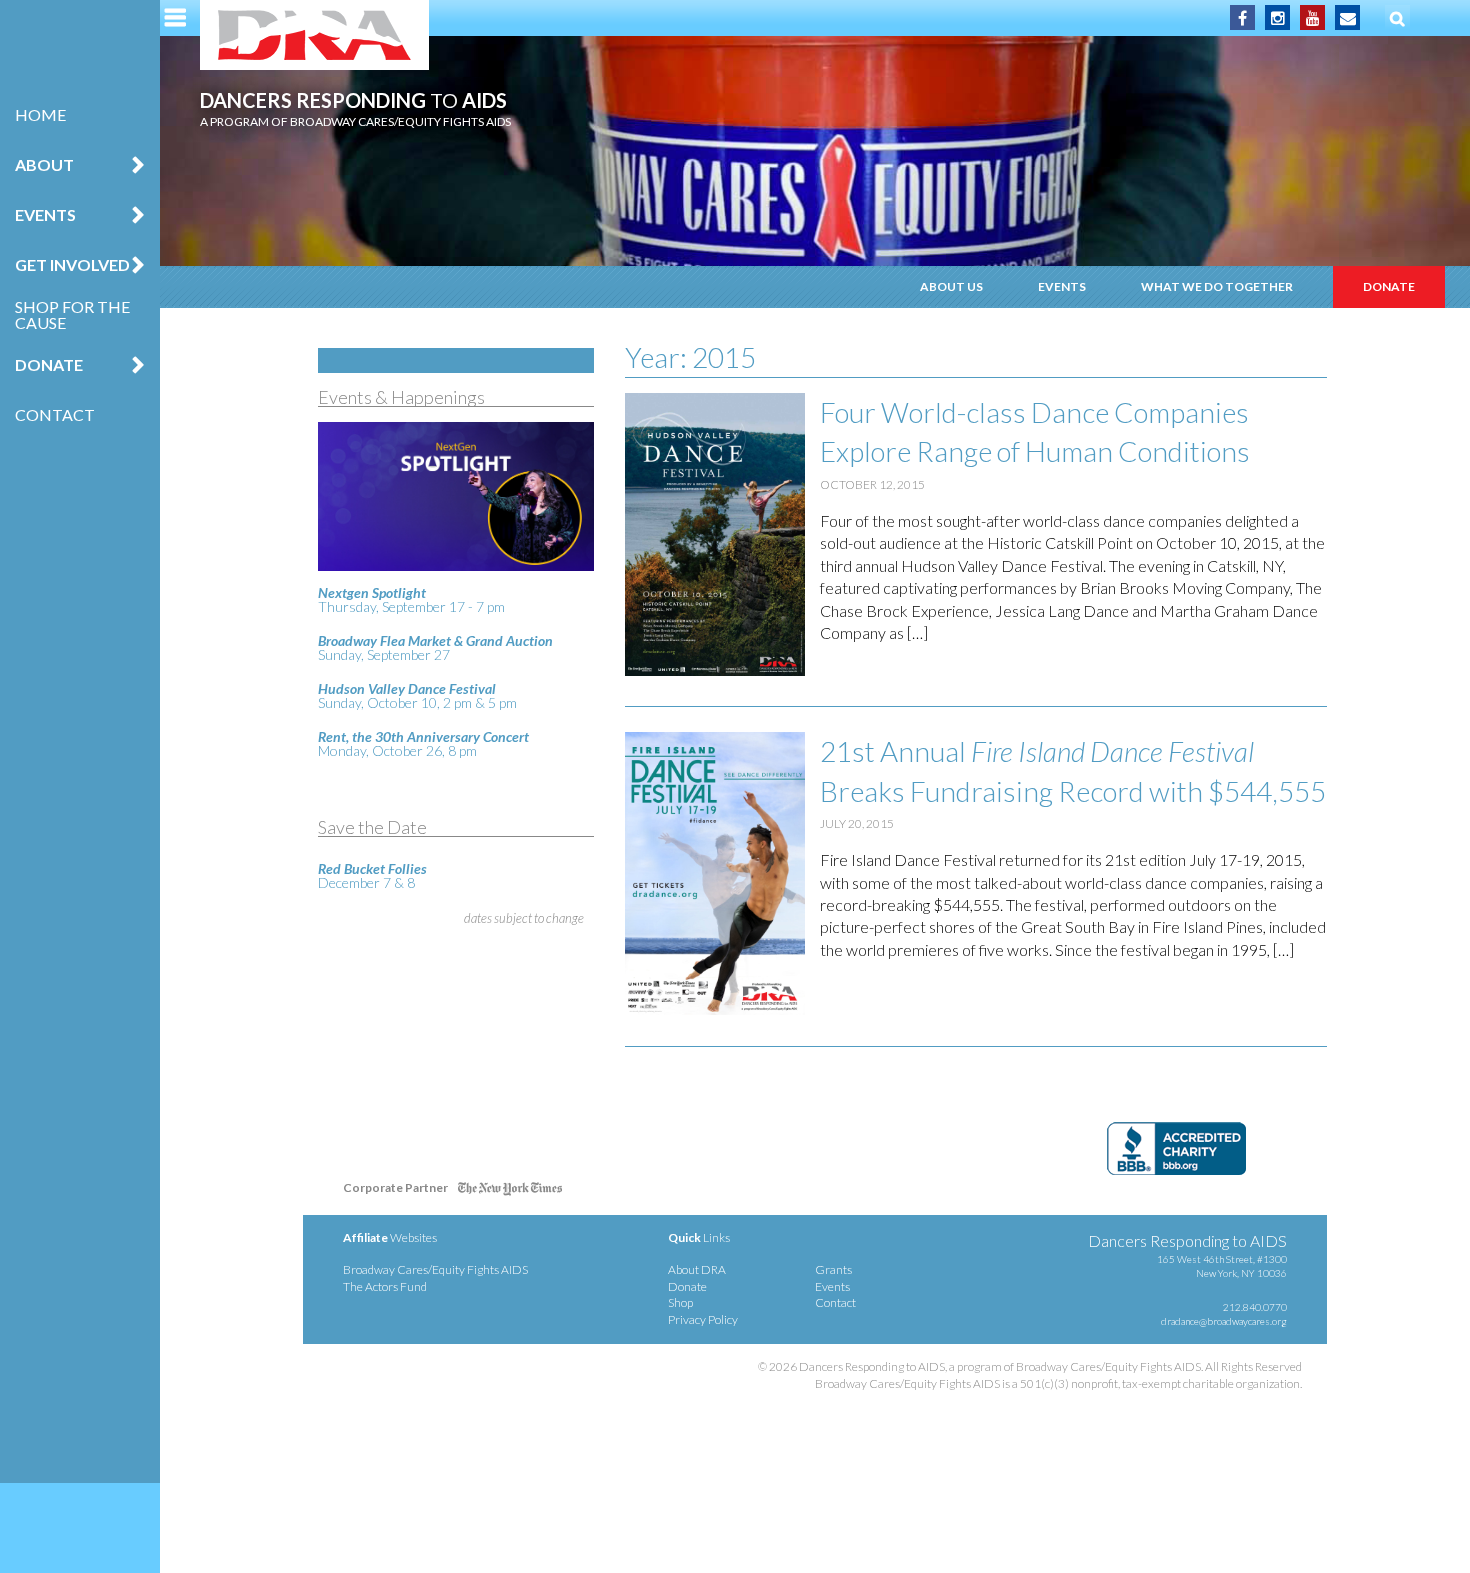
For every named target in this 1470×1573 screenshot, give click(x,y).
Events (1062, 286)
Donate (1389, 286)
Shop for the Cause (72, 314)
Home (40, 114)
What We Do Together (1217, 286)
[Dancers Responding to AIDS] (314, 35)
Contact (55, 414)
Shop (680, 1302)
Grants (833, 1269)
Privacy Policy (703, 1319)
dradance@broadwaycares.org (1224, 1321)
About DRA (697, 1269)
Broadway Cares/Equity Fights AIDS (435, 1269)
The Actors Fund (385, 1286)
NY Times (510, 1191)
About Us (951, 286)
